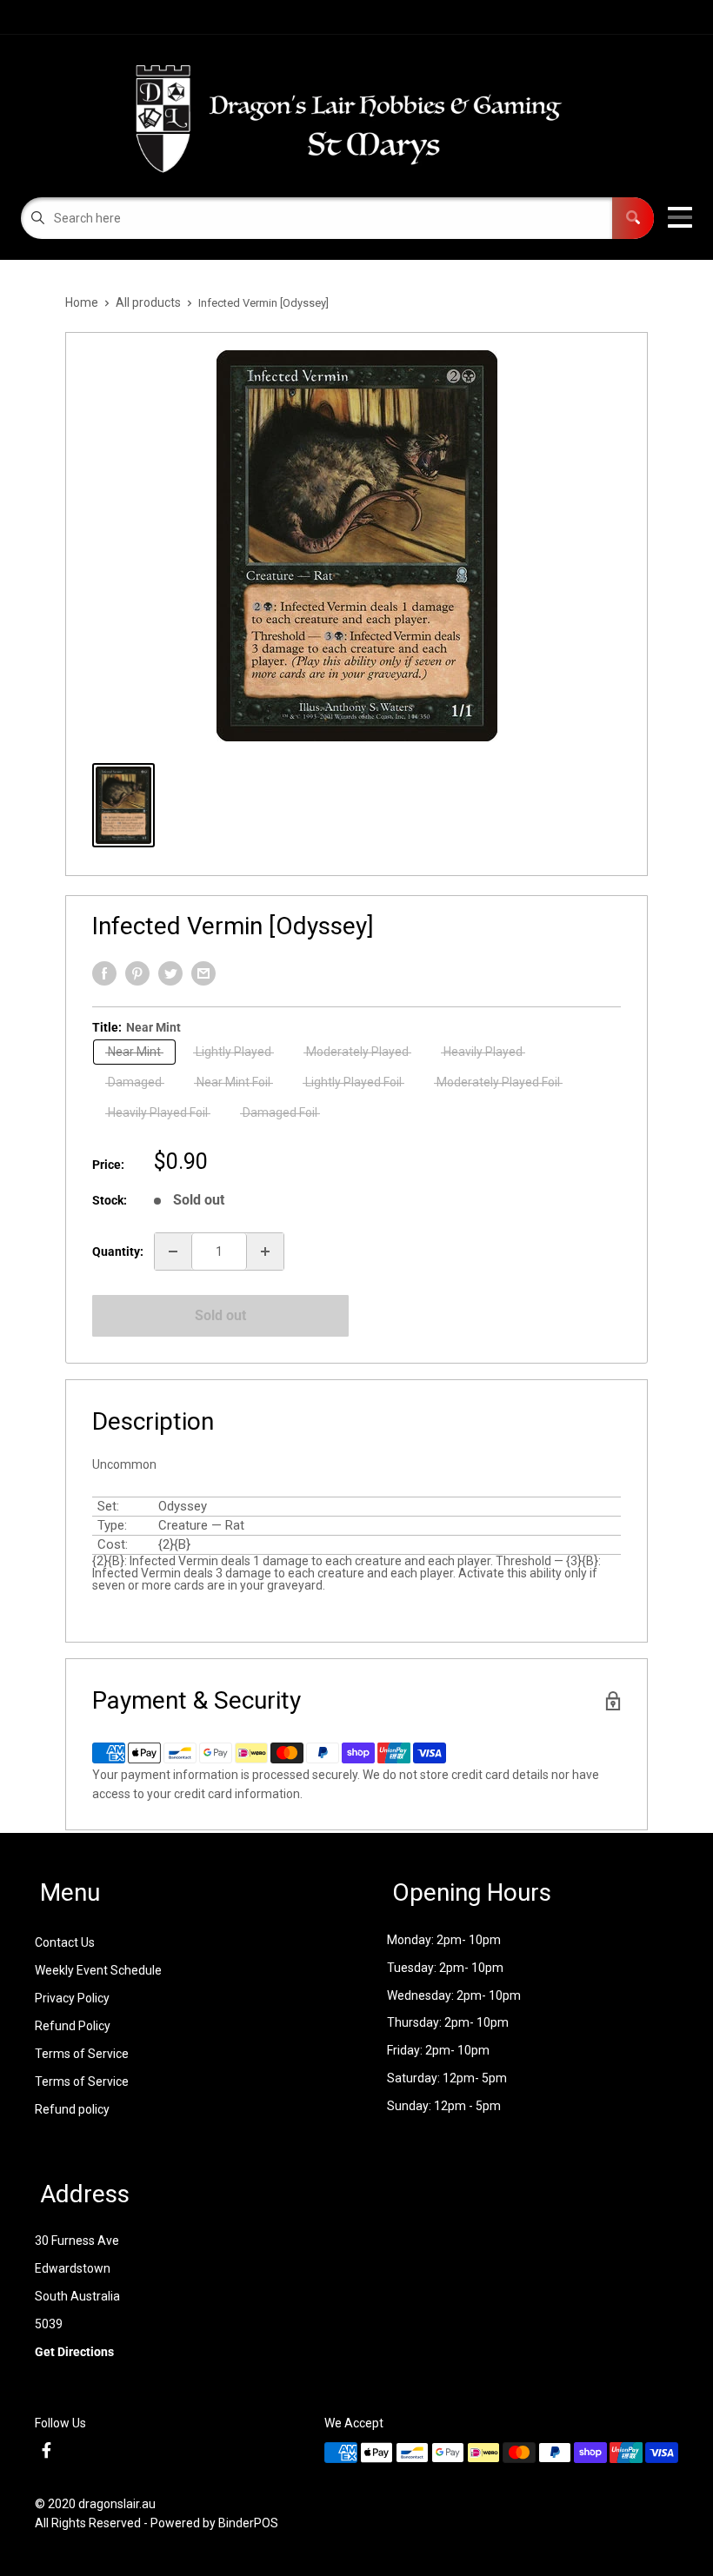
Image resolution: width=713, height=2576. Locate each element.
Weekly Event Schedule (98, 1970)
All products (148, 302)
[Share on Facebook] (104, 973)
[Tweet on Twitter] (170, 973)
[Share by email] (203, 973)
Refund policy (72, 2109)
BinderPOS (248, 2523)
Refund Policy (73, 2026)
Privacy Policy (72, 1998)
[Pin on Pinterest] (137, 973)
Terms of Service (82, 2054)
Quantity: (118, 1251)
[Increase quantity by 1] (265, 1251)
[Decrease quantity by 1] (173, 1251)
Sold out (220, 1315)
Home (82, 302)
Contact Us (65, 1942)
